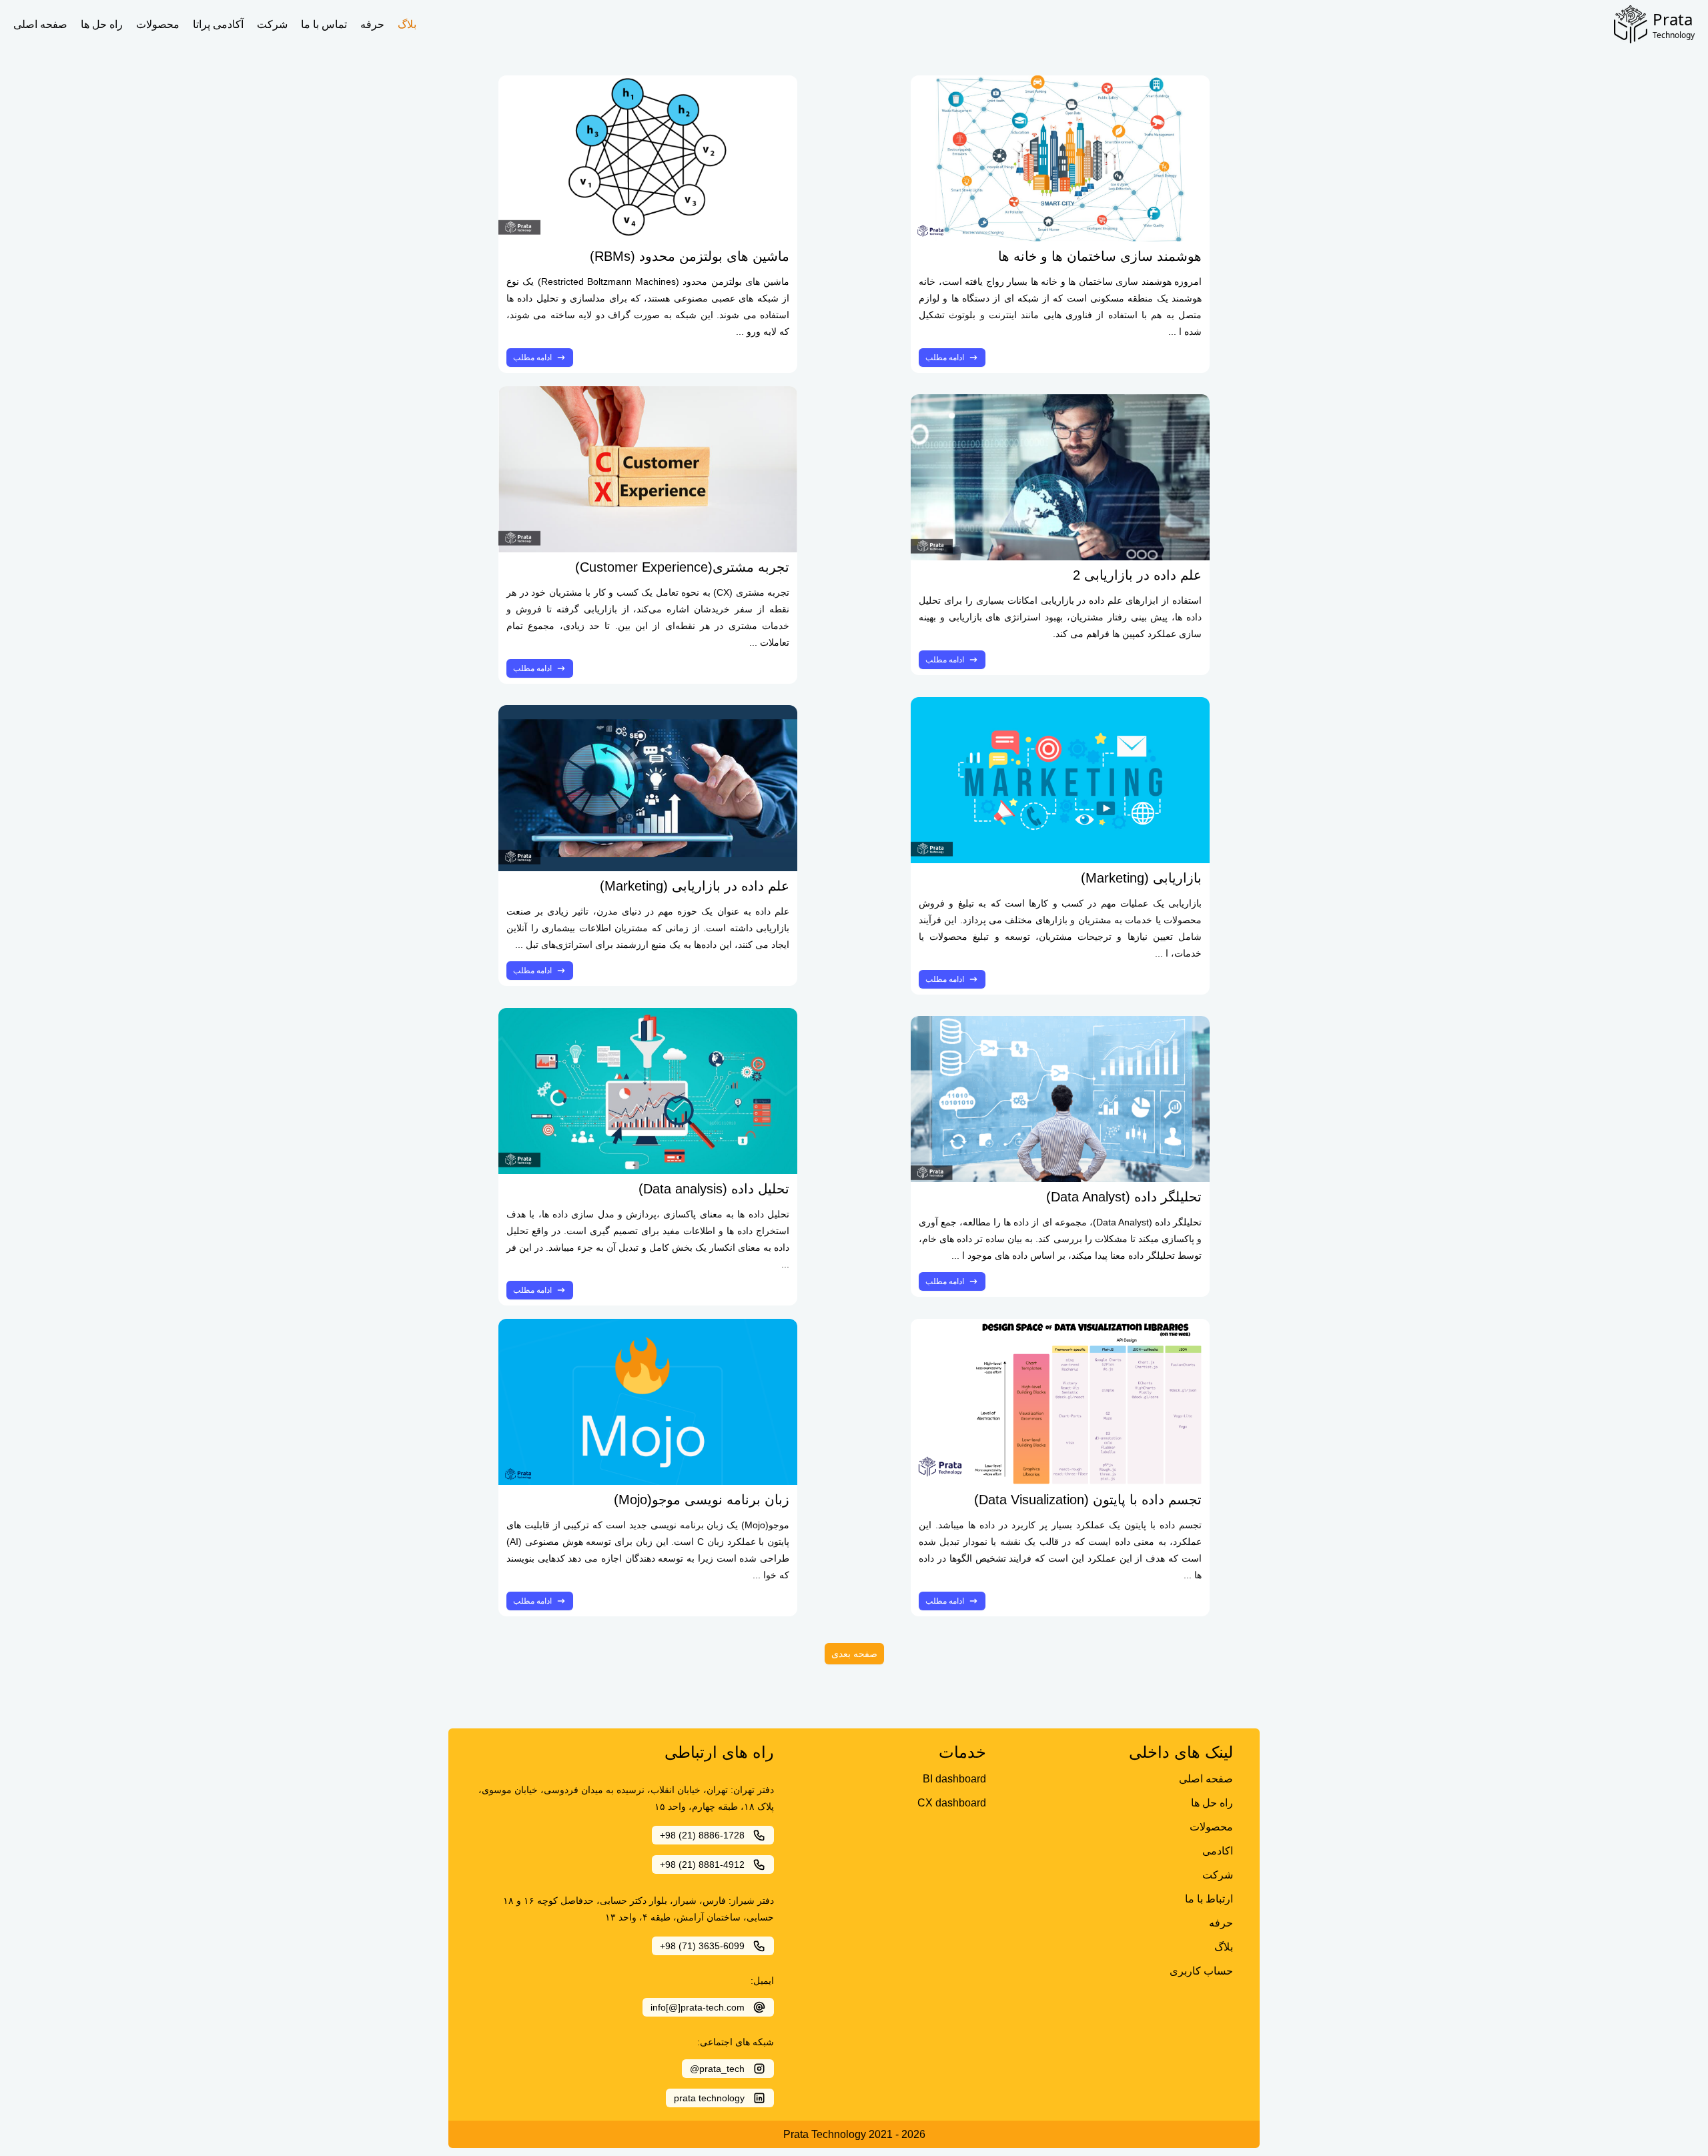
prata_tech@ (717, 2069)
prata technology (709, 2098)
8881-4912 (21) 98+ (702, 1864)
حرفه (372, 24)
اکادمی (1218, 1851)
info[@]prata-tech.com (698, 2007)
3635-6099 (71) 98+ (702, 1946)
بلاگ (407, 24)
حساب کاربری (1201, 1971)
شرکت (272, 24)
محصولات (158, 24)
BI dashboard (954, 1779)
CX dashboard (952, 1803)
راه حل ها (102, 24)
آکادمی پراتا (218, 24)
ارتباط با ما (1209, 1899)
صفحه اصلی (40, 24)
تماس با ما (324, 24)
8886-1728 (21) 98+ (702, 1835)
